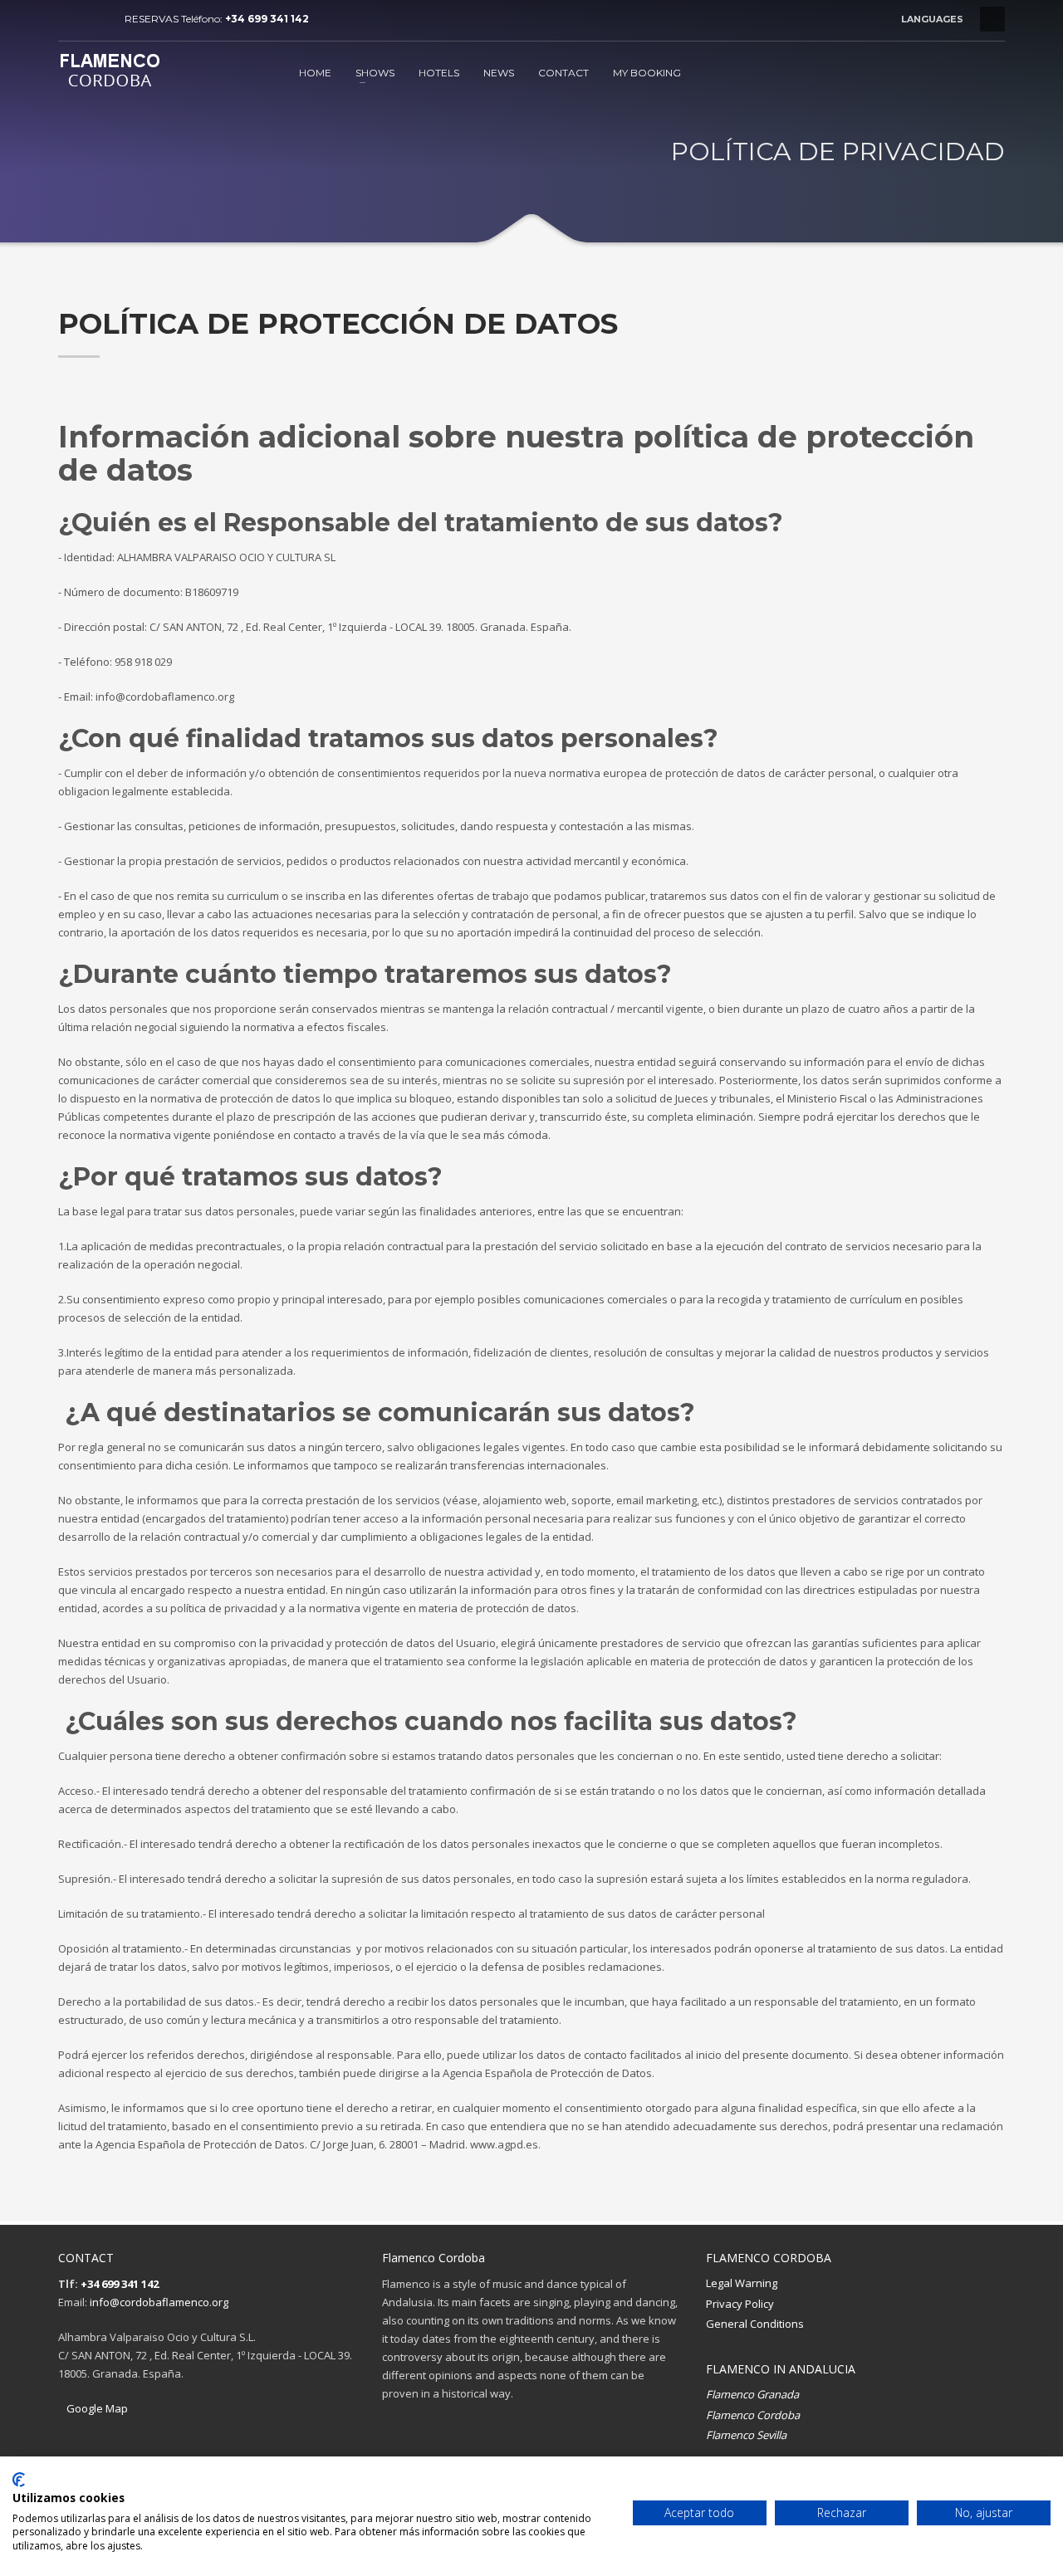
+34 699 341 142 (267, 19)
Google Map (97, 2408)
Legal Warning (742, 2283)
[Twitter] (96, 19)
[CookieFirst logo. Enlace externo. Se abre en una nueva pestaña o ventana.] (19, 2480)
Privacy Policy (740, 2304)
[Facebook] (71, 19)
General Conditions (755, 2324)
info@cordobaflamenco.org (159, 2302)
